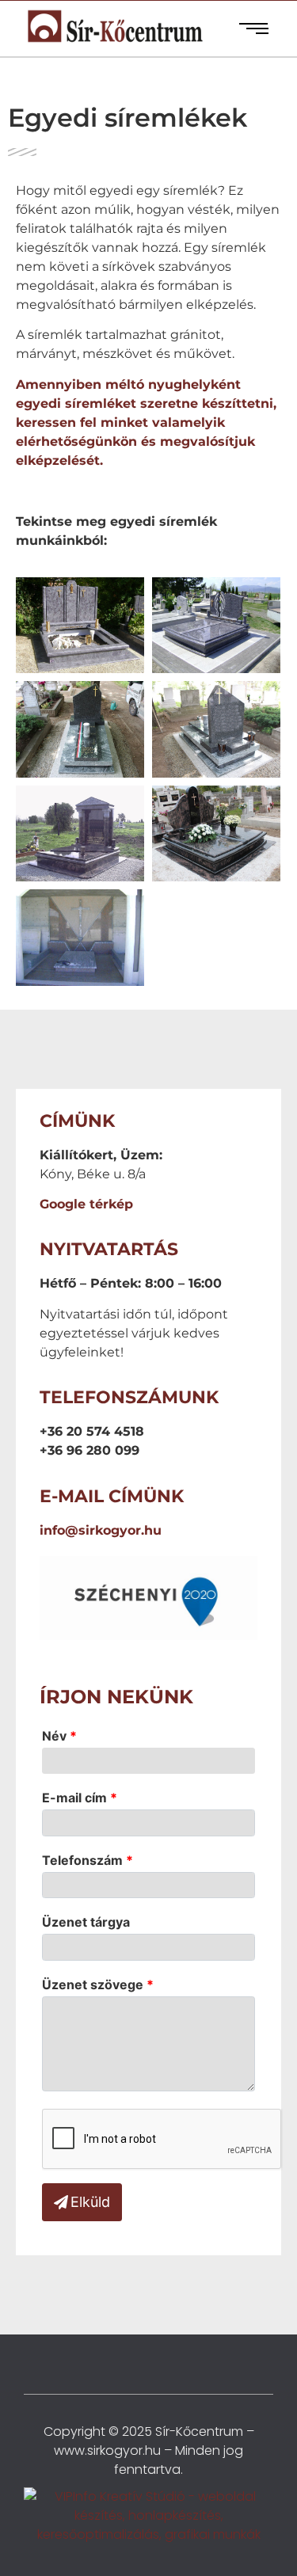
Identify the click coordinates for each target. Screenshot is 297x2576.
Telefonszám (88, 1860)
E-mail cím (80, 1798)
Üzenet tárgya (86, 1922)
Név (59, 1736)
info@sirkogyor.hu (101, 1530)
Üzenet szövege (98, 1984)
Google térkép (86, 1204)
